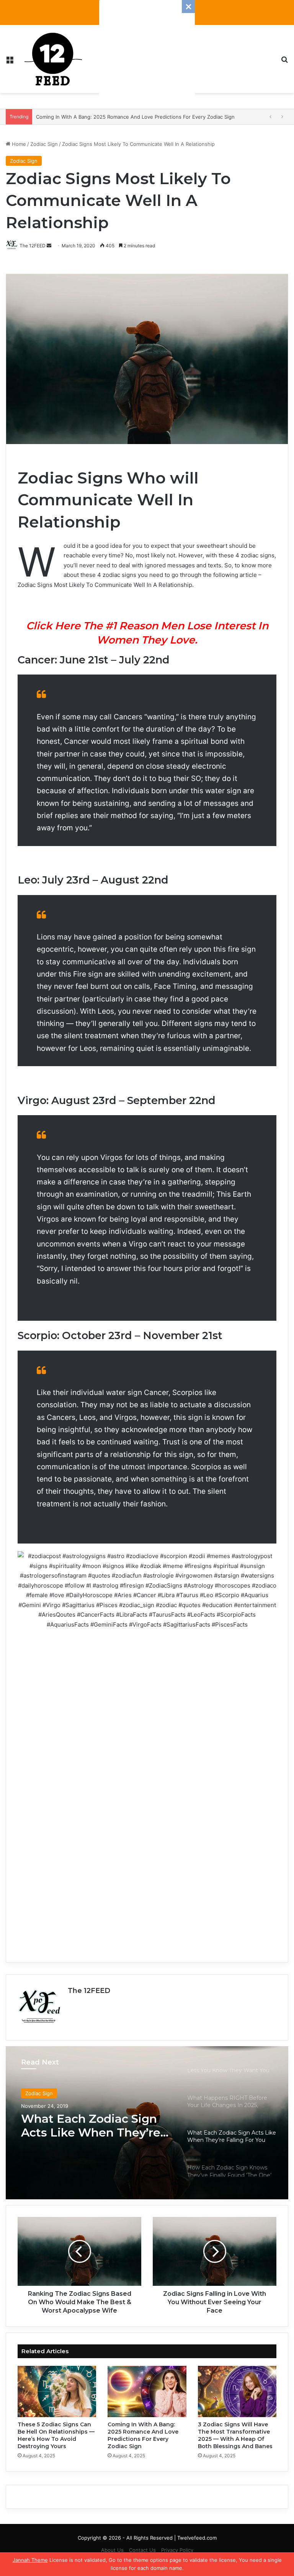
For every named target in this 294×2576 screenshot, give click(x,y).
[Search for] (284, 62)
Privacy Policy (177, 2550)
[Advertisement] (147, 48)
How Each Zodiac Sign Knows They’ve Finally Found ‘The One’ (87, 2126)
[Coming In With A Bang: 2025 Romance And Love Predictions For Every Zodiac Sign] (147, 2391)
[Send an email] (49, 246)
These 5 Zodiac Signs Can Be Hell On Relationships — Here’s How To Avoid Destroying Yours (56, 2435)
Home (18, 144)
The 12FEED (89, 1991)
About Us (112, 2550)
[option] (147, 2123)
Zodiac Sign (44, 144)
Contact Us (142, 2550)
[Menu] (10, 62)
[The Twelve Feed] (53, 59)
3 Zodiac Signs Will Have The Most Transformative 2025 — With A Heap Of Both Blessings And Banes (235, 2435)
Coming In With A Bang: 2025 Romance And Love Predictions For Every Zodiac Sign (143, 2435)
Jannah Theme (30, 2560)
